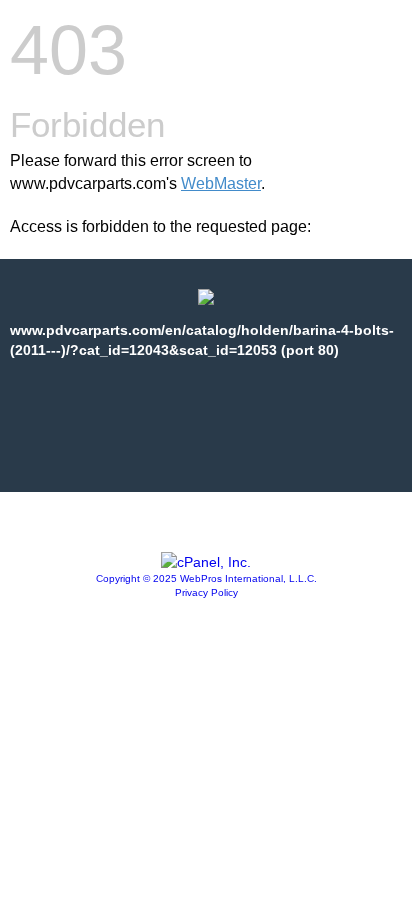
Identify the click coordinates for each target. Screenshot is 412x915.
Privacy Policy (206, 592)
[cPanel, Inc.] (206, 562)
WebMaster (221, 183)
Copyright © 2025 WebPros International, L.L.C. (206, 578)
